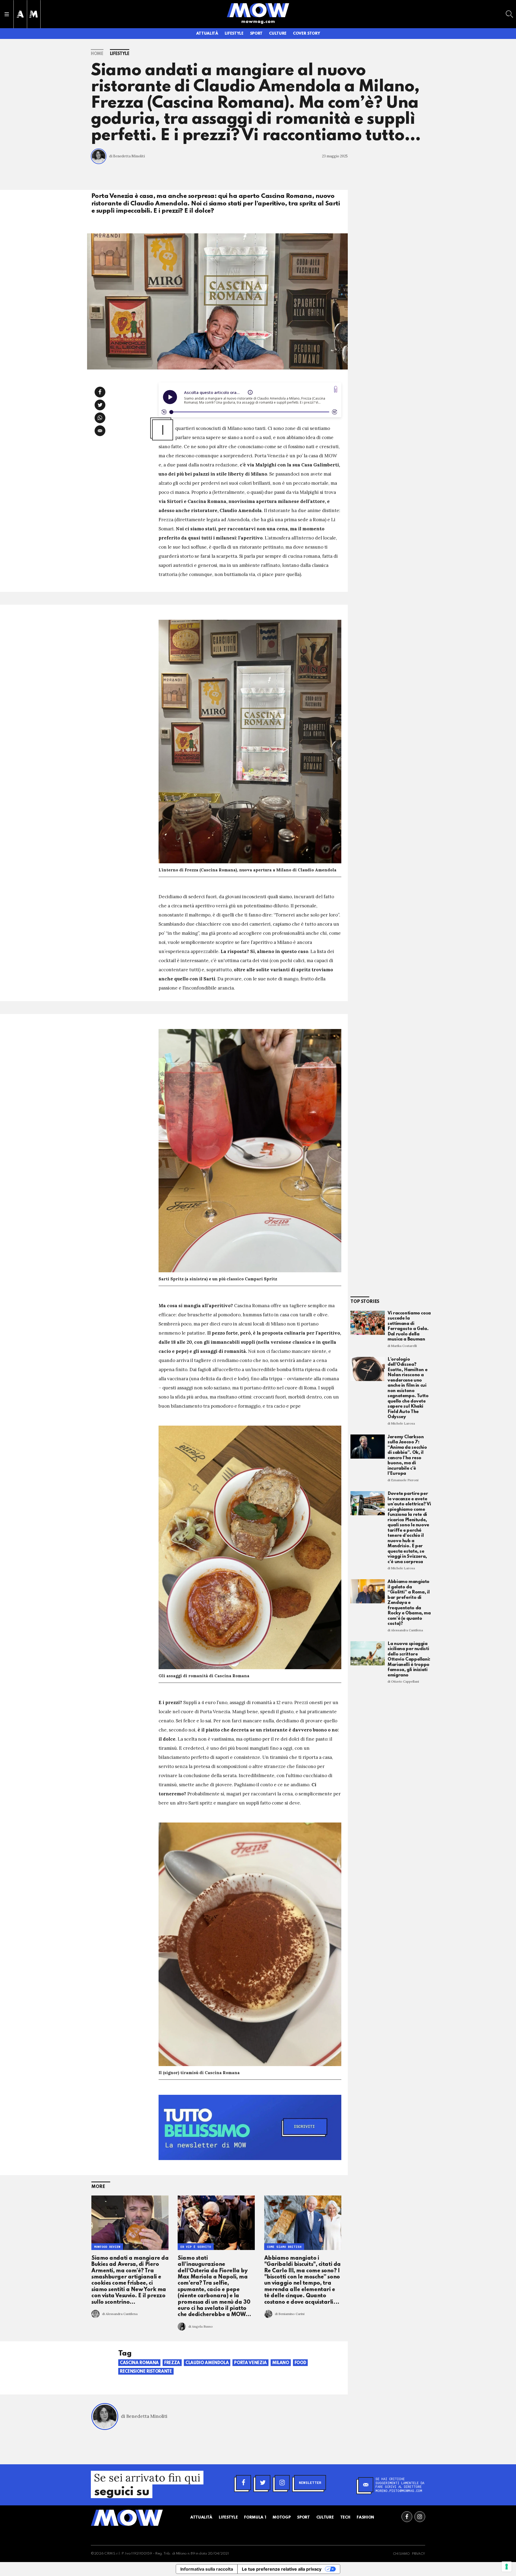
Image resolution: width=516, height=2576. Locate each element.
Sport (256, 34)
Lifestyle (234, 34)
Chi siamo (401, 2554)
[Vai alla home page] (258, 10)
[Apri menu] (7, 14)
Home (97, 54)
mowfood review (107, 2247)
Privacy (419, 2554)
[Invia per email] (100, 431)
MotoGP (282, 2517)
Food (300, 2363)
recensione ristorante (146, 2372)
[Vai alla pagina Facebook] (407, 2517)
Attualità (207, 34)
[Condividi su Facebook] (100, 392)
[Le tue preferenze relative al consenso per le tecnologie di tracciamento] (507, 2567)
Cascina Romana (139, 2363)
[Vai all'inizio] (127, 2518)
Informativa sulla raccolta (207, 2569)
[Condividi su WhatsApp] (100, 418)
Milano (281, 2363)
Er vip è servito (196, 2247)
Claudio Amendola (207, 2363)
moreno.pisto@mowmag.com (399, 2491)
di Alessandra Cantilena (120, 2314)
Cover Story (306, 34)
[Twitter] (263, 2483)
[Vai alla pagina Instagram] (420, 2517)
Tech (345, 2517)
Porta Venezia (250, 2363)
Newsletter (310, 2483)
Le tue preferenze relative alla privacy (282, 2569)
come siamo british (284, 2247)
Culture (278, 34)
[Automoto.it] (20, 14)
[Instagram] (282, 2483)
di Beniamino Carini (290, 2314)
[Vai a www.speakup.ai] (336, 389)
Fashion (365, 2517)
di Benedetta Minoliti (127, 156)
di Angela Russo (201, 2326)
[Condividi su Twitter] (100, 405)
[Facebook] (243, 2483)
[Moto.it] (34, 14)
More (98, 2187)
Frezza (172, 2363)
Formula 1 (255, 2517)
